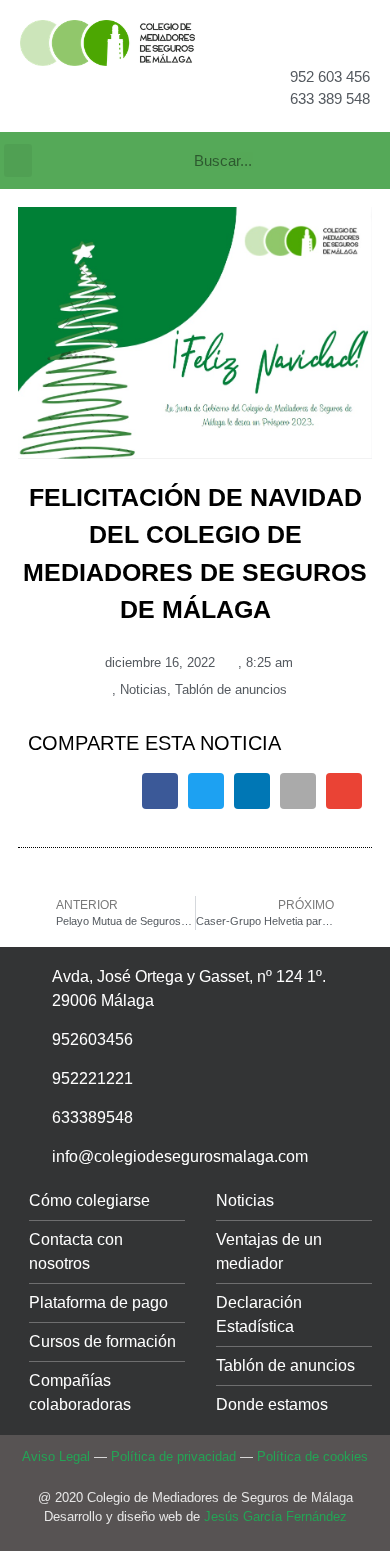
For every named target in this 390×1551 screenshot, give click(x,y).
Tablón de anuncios (231, 689)
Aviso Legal (56, 1456)
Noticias (143, 689)
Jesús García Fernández (275, 1516)
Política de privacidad (173, 1456)
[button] (18, 160)
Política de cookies (312, 1456)
